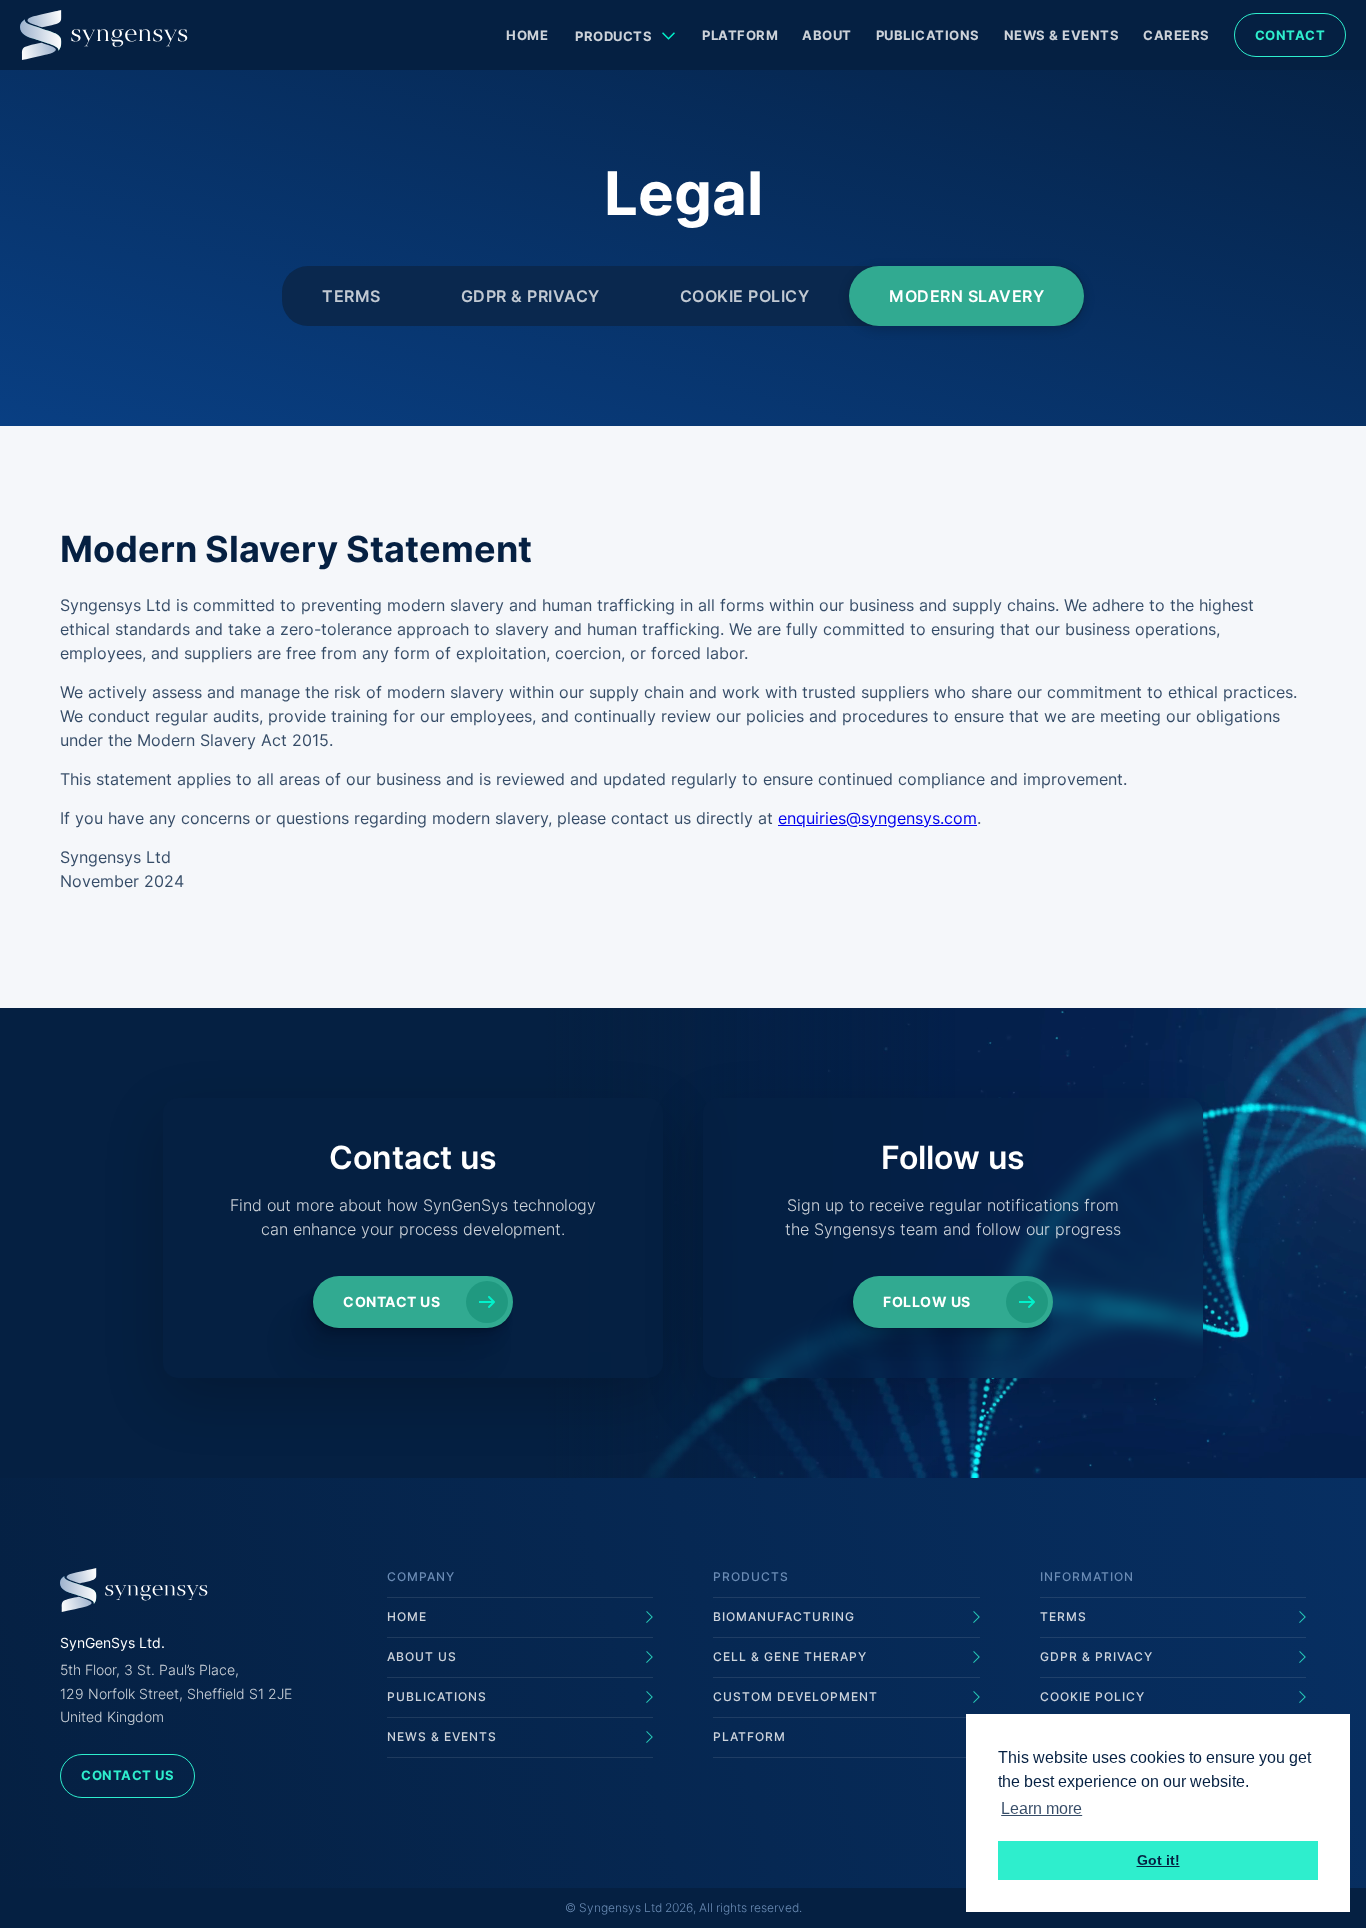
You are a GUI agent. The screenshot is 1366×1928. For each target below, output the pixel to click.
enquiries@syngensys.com (877, 818)
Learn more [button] (1041, 1808)
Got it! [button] (1158, 1860)
